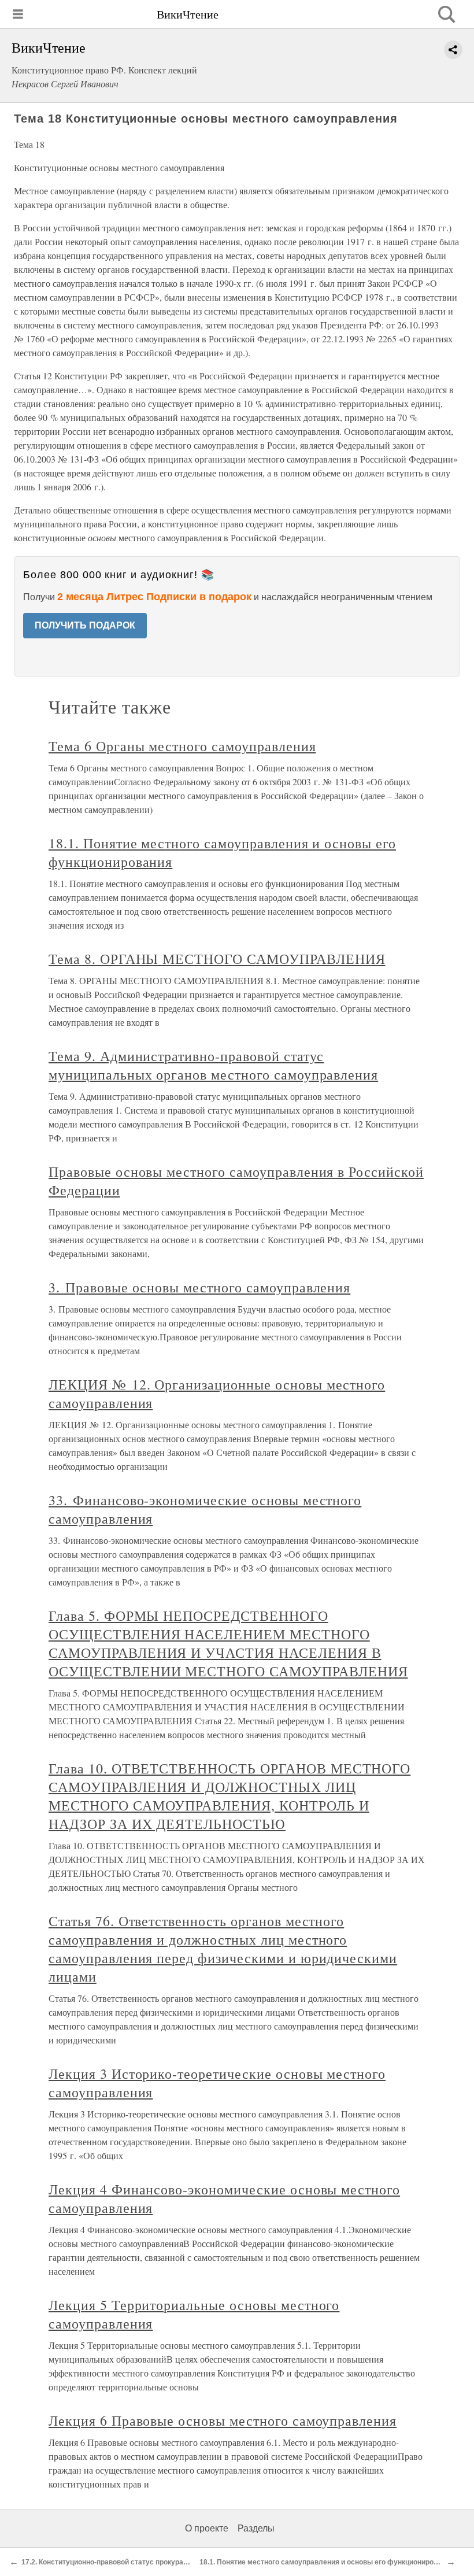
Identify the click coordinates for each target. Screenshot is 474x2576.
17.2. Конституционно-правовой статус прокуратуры (111, 2562)
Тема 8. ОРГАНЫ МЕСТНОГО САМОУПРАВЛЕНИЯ (217, 959)
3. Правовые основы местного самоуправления (199, 1287)
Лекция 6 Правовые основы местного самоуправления (223, 2420)
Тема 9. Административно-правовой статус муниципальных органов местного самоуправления (213, 1065)
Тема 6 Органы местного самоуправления (182, 746)
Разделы (256, 2528)
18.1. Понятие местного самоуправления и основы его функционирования (327, 2562)
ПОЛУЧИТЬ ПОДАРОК (85, 625)
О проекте (207, 2528)
